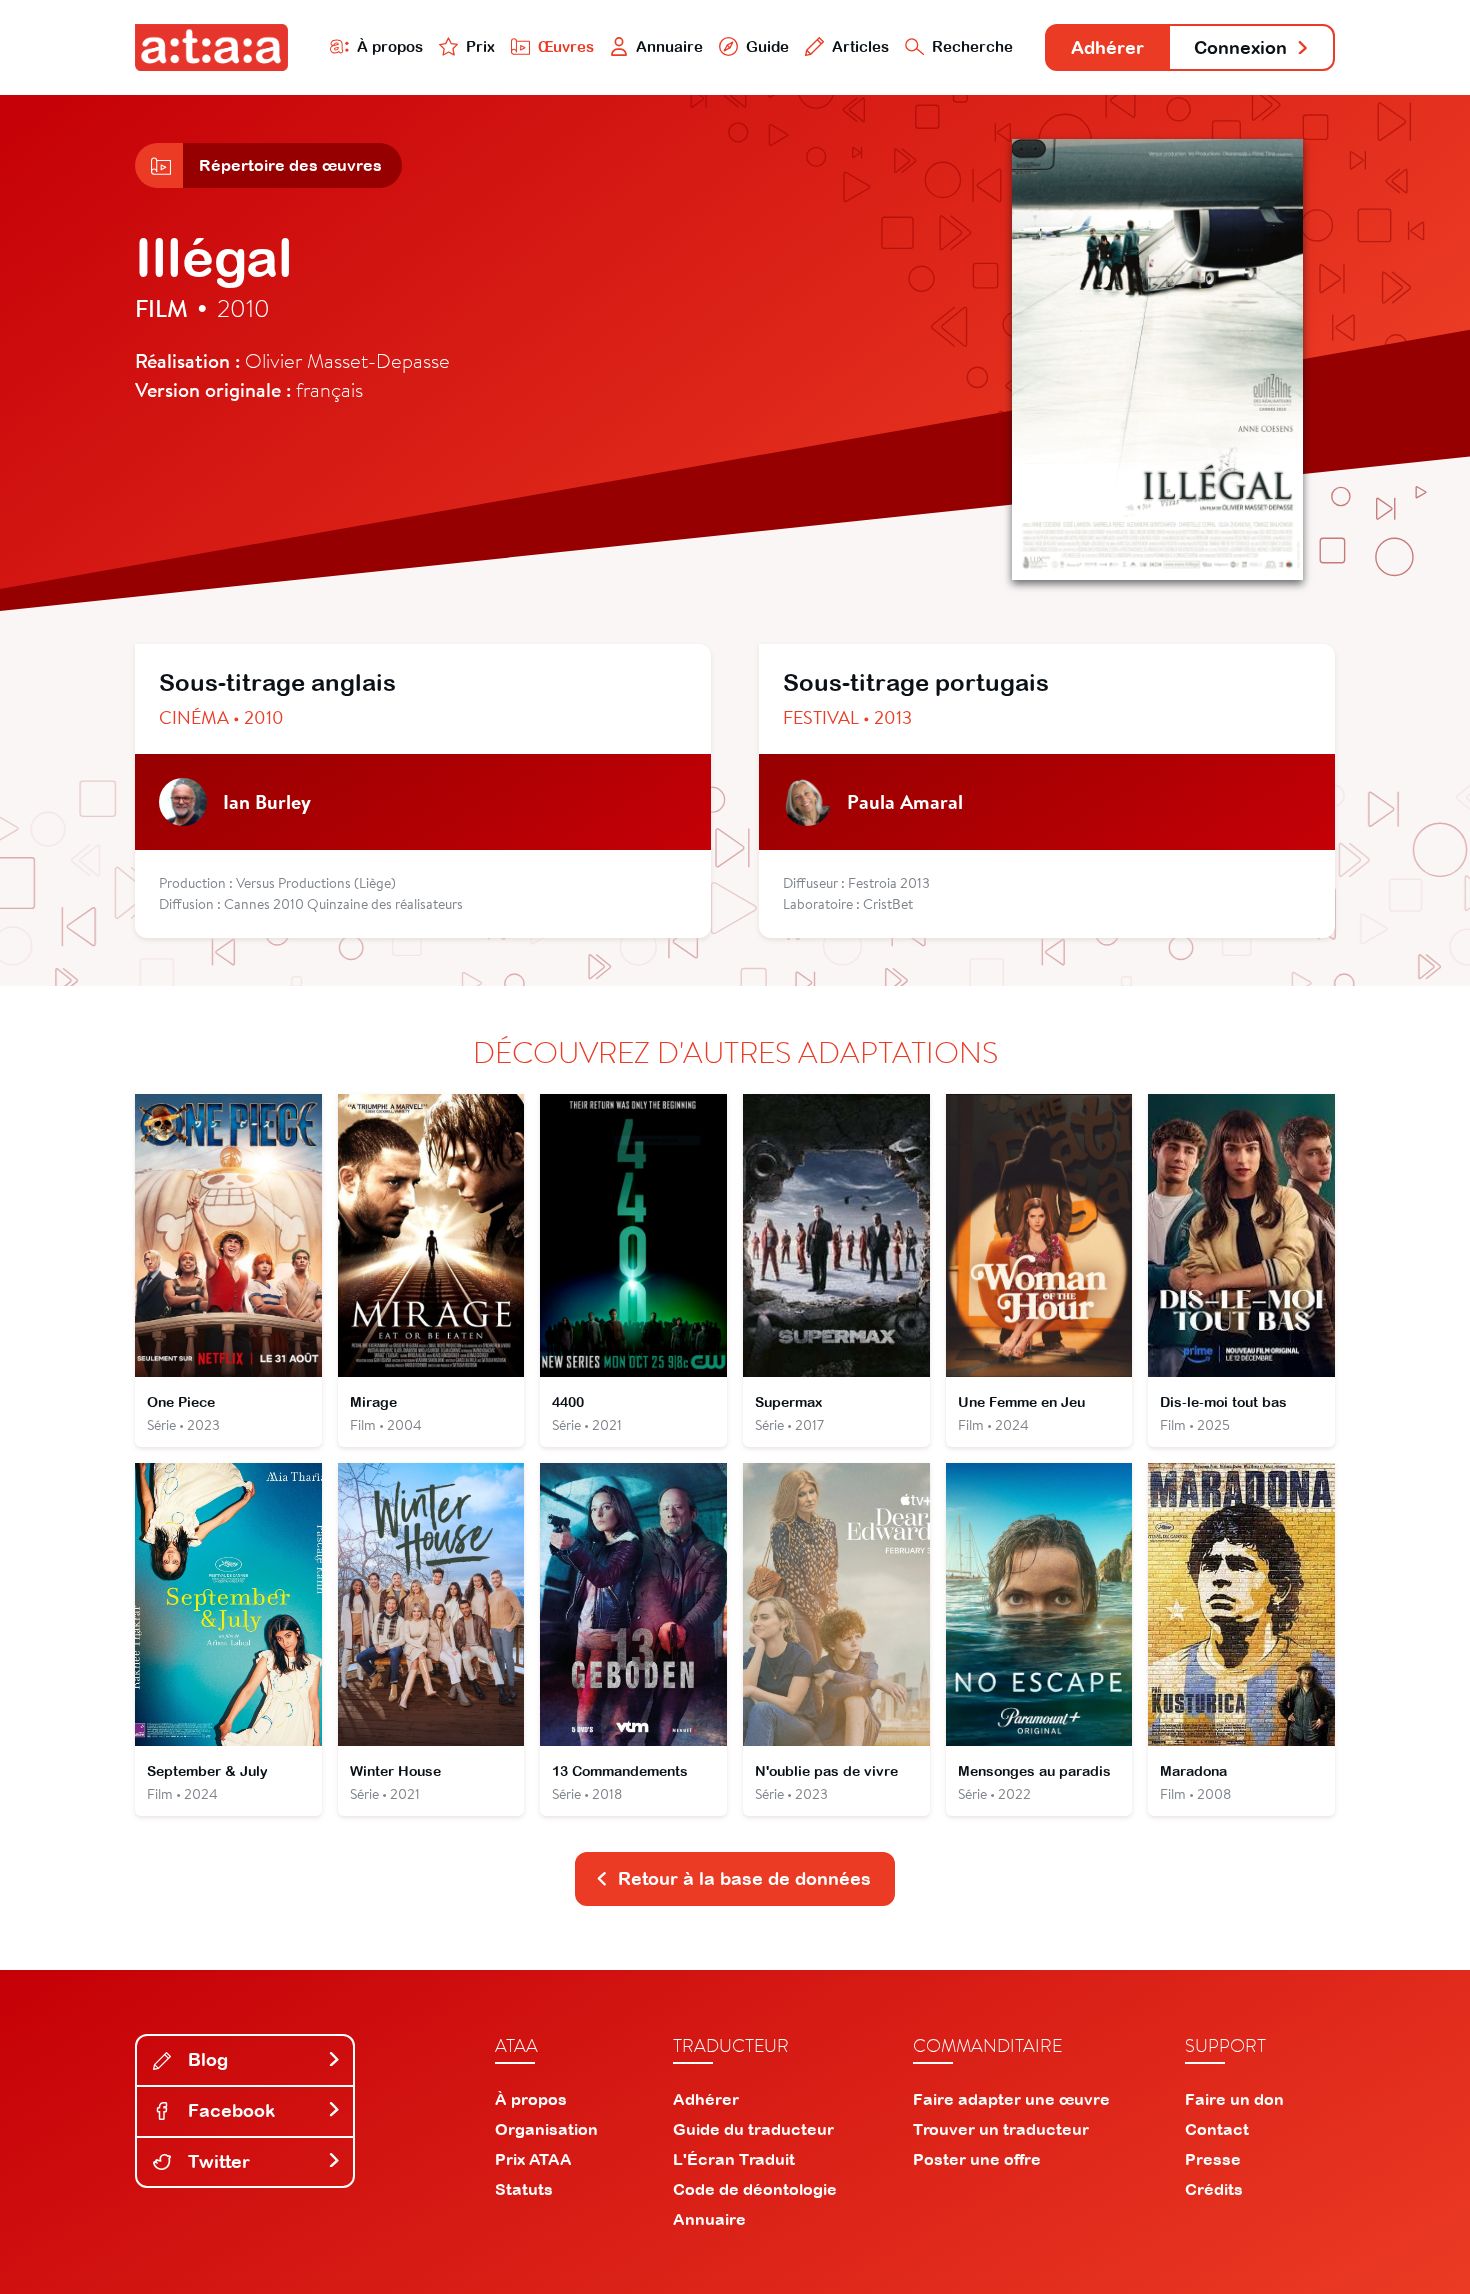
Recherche (972, 46)
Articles (860, 46)
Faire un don (1234, 2099)
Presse (1213, 2159)
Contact (1217, 2129)
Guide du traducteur (753, 2129)
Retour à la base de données (744, 1878)
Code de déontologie (755, 2189)
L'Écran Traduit (734, 2159)
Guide (767, 46)
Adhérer (1107, 47)
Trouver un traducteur (1001, 2129)
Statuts (524, 2189)
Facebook (229, 2110)
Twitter (216, 2161)
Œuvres (566, 46)
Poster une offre (977, 2159)
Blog (205, 2059)
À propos (390, 46)
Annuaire (669, 46)
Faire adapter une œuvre (1011, 2099)
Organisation (546, 2129)
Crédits (1214, 2189)
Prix (480, 46)
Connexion (1240, 47)
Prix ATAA (533, 2159)
